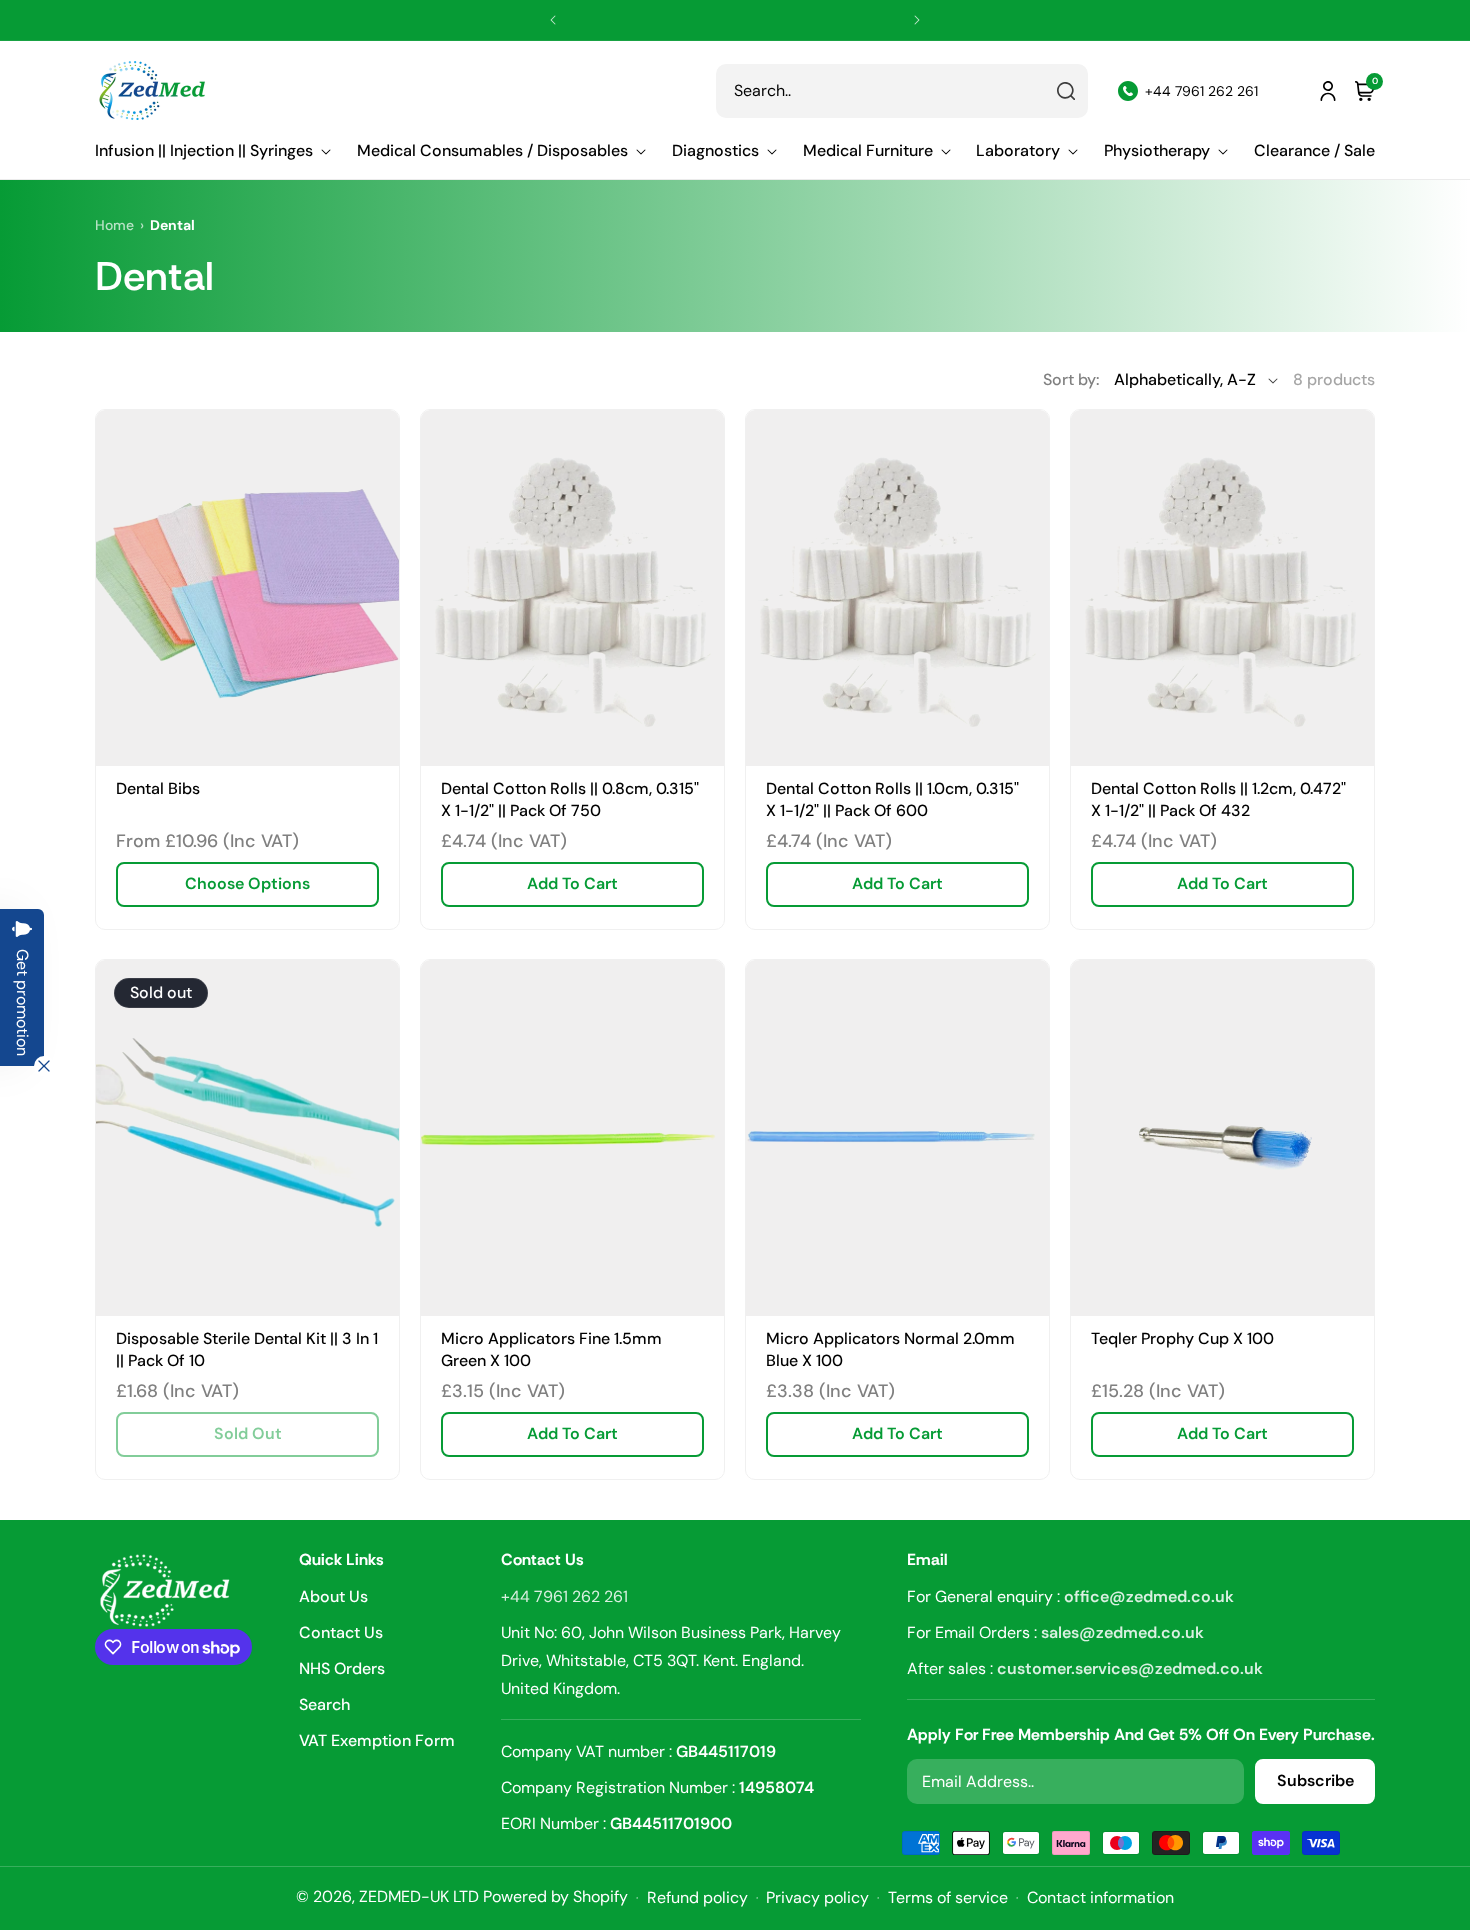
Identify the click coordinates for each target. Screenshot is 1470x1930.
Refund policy (697, 1898)
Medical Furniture (868, 151)
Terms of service (948, 1898)
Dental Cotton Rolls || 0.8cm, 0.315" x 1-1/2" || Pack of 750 (570, 799)
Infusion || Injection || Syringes (204, 151)
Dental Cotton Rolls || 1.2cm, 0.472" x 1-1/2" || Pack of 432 (1218, 799)
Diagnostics (715, 151)
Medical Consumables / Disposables (492, 151)
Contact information (1100, 1898)
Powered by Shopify (555, 1896)
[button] (213, 151)
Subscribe (1315, 1781)
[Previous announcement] (553, 20)
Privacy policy (817, 1898)
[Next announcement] (916, 20)
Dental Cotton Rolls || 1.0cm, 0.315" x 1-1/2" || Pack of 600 (892, 799)
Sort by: (1071, 379)
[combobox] (902, 91)
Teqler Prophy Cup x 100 (1182, 1339)
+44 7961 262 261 (564, 1596)
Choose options (247, 883)
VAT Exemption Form (377, 1740)
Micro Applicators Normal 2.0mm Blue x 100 (890, 1350)
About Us (333, 1598)
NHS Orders (342, 1668)
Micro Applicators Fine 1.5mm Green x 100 (551, 1350)
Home (114, 225)
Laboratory (1018, 151)
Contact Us (341, 1632)
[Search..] (1066, 91)
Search (324, 1704)
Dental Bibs (158, 788)
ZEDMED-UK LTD (419, 1896)
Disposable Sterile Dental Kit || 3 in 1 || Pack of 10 (247, 1350)
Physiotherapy (1157, 151)
